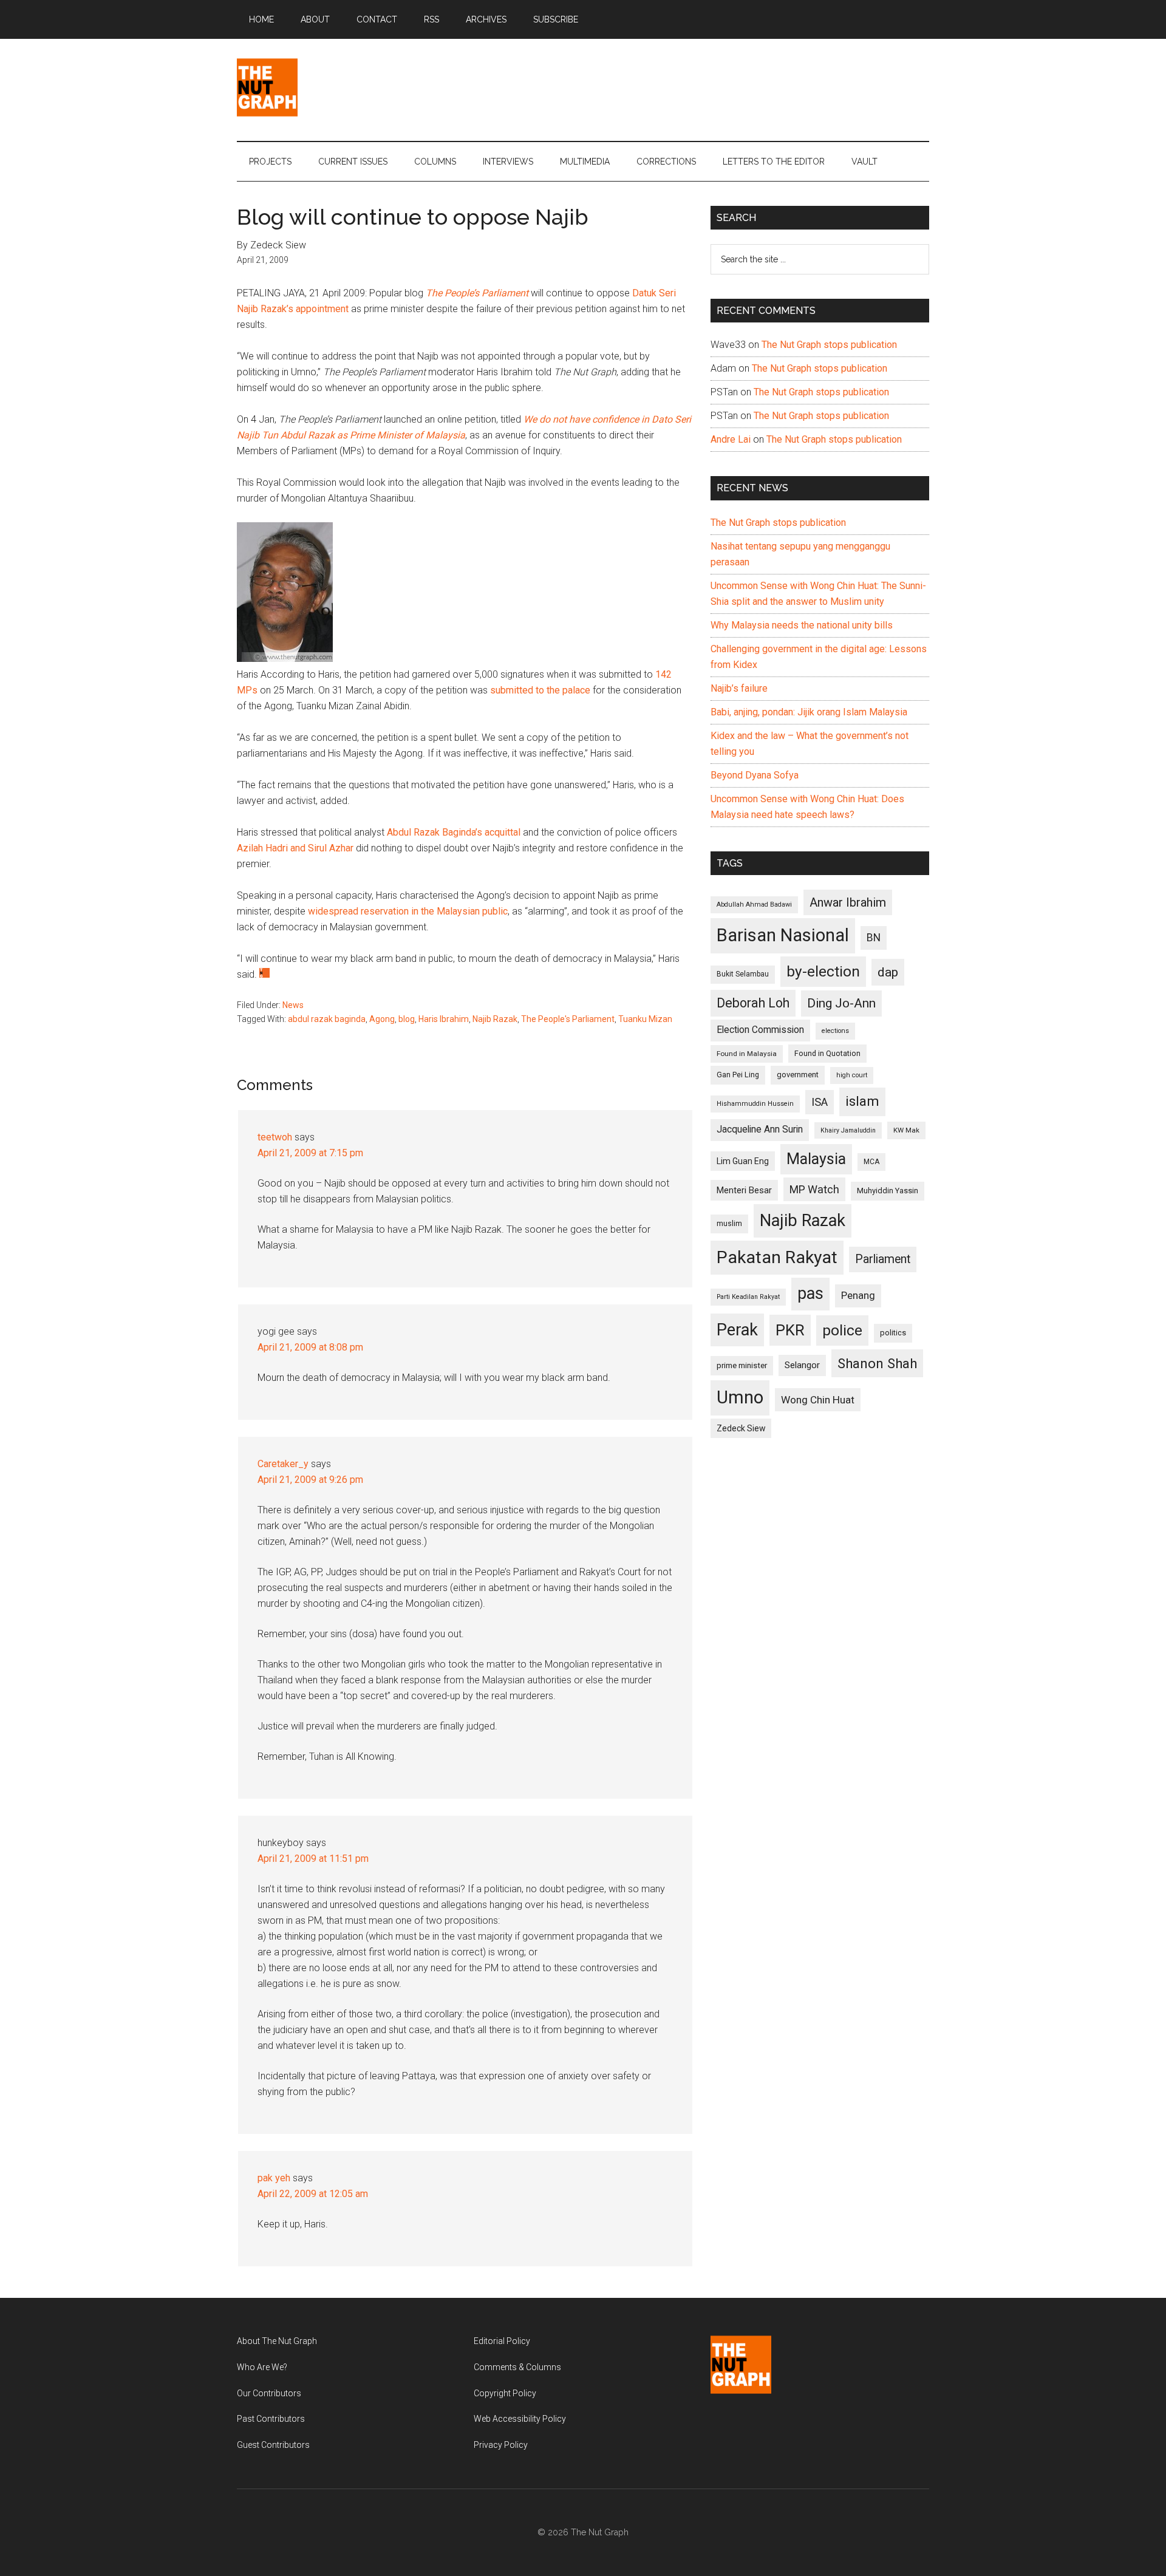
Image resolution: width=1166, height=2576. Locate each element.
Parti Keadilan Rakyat (748, 1297)
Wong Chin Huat (818, 1400)
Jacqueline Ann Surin (760, 1130)
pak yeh (274, 2178)
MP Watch (814, 1189)
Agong (382, 1019)
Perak (737, 1330)
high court (852, 1075)
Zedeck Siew (741, 1428)
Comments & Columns (517, 2367)
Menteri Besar (744, 1190)
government (798, 1075)
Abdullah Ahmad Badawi (754, 905)
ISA (820, 1102)
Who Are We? (262, 2367)
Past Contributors (271, 2419)
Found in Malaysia (747, 1054)
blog (407, 1019)
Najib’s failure (739, 688)
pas (810, 1293)
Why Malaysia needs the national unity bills (802, 625)
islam (862, 1101)
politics (893, 1333)
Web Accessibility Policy (520, 2419)
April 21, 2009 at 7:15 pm (310, 1153)
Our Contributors (269, 2393)
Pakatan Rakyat (777, 1257)
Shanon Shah (877, 1363)
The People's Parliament (568, 1019)
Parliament (883, 1259)
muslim (729, 1223)
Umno (740, 1397)
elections (835, 1031)
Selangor (802, 1365)
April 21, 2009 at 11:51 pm (313, 1859)
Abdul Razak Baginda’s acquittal (454, 832)
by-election (823, 971)
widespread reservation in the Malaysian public (408, 911)
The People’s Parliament (477, 293)
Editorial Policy (502, 2341)
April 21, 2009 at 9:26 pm (310, 1480)
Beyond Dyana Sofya (755, 775)
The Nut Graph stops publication (829, 345)
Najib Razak (495, 1019)
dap (888, 972)
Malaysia (816, 1159)
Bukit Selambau (743, 974)
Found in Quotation (827, 1053)
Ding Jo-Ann (841, 1003)
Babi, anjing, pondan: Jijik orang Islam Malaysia (809, 712)
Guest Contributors (273, 2445)
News (293, 1005)
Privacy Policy (501, 2445)
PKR (790, 1330)
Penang (858, 1295)
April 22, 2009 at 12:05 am (313, 2194)
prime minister (742, 1365)
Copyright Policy (505, 2393)
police (842, 1330)
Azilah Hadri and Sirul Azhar (295, 848)
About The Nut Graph (277, 2341)
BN (874, 938)
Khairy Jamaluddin (848, 1130)
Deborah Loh (753, 1003)
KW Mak (906, 1130)
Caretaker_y (283, 1464)
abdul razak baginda (327, 1019)
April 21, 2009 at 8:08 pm (310, 1347)
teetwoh (275, 1137)
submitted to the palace (540, 690)
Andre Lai (731, 439)
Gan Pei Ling (738, 1075)
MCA (871, 1162)
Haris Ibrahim (444, 1019)
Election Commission (760, 1030)
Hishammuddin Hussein (755, 1104)
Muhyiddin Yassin (888, 1191)
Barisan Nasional (783, 935)
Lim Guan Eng (743, 1161)
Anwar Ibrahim (848, 902)
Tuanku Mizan (645, 1019)
